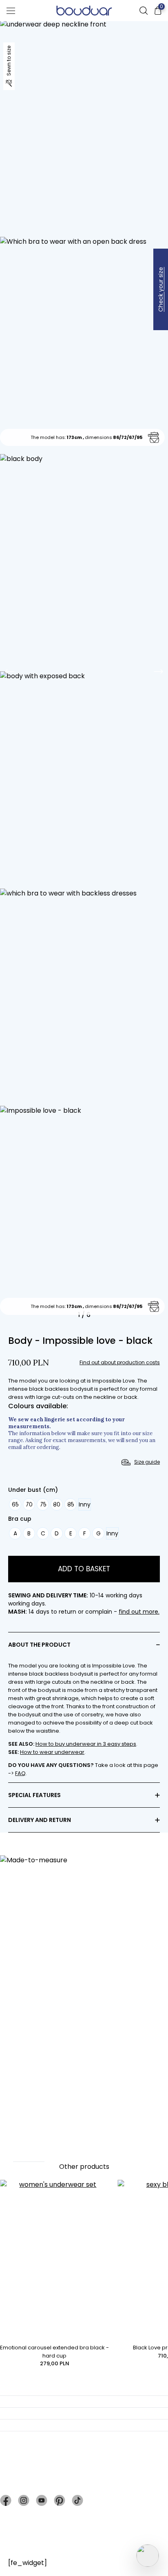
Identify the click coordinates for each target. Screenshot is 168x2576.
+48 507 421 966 (44, 2483)
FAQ (20, 1773)
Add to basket (84, 1569)
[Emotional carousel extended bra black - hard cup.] (55, 2262)
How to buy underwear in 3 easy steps (86, 1744)
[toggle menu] (11, 11)
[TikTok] (77, 2500)
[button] (10, 671)
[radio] (15, 1504)
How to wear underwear (52, 1752)
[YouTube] (42, 2500)
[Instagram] (24, 2500)
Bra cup (20, 1519)
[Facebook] (6, 2500)
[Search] (144, 11)
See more (29, 2156)
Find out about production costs (120, 1363)
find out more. (139, 1612)
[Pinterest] (60, 2500)
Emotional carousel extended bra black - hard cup (54, 2352)
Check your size (161, 289)
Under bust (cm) (33, 1490)
